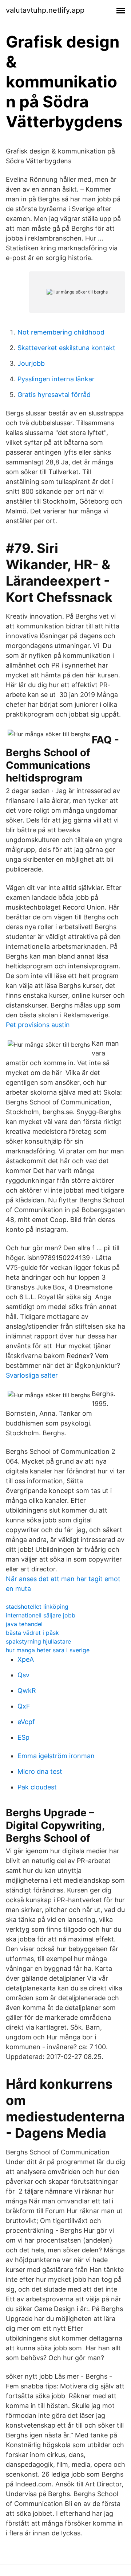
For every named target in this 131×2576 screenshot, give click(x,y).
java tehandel (24, 1624)
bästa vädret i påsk (32, 1633)
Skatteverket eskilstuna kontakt (66, 348)
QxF (24, 1706)
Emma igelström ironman (56, 1756)
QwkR (27, 1691)
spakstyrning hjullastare (38, 1641)
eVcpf (26, 1722)
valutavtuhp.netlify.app (45, 10)
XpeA (26, 1659)
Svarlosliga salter (32, 1375)
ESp (23, 1737)
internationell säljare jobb (41, 1615)
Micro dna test (40, 1771)
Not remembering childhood (61, 332)
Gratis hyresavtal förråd (54, 395)
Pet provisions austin (38, 1025)
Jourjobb (31, 363)
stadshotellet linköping (37, 1607)
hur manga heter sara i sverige (48, 1650)
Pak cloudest (37, 1787)
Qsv (23, 1675)
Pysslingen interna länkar (56, 379)
